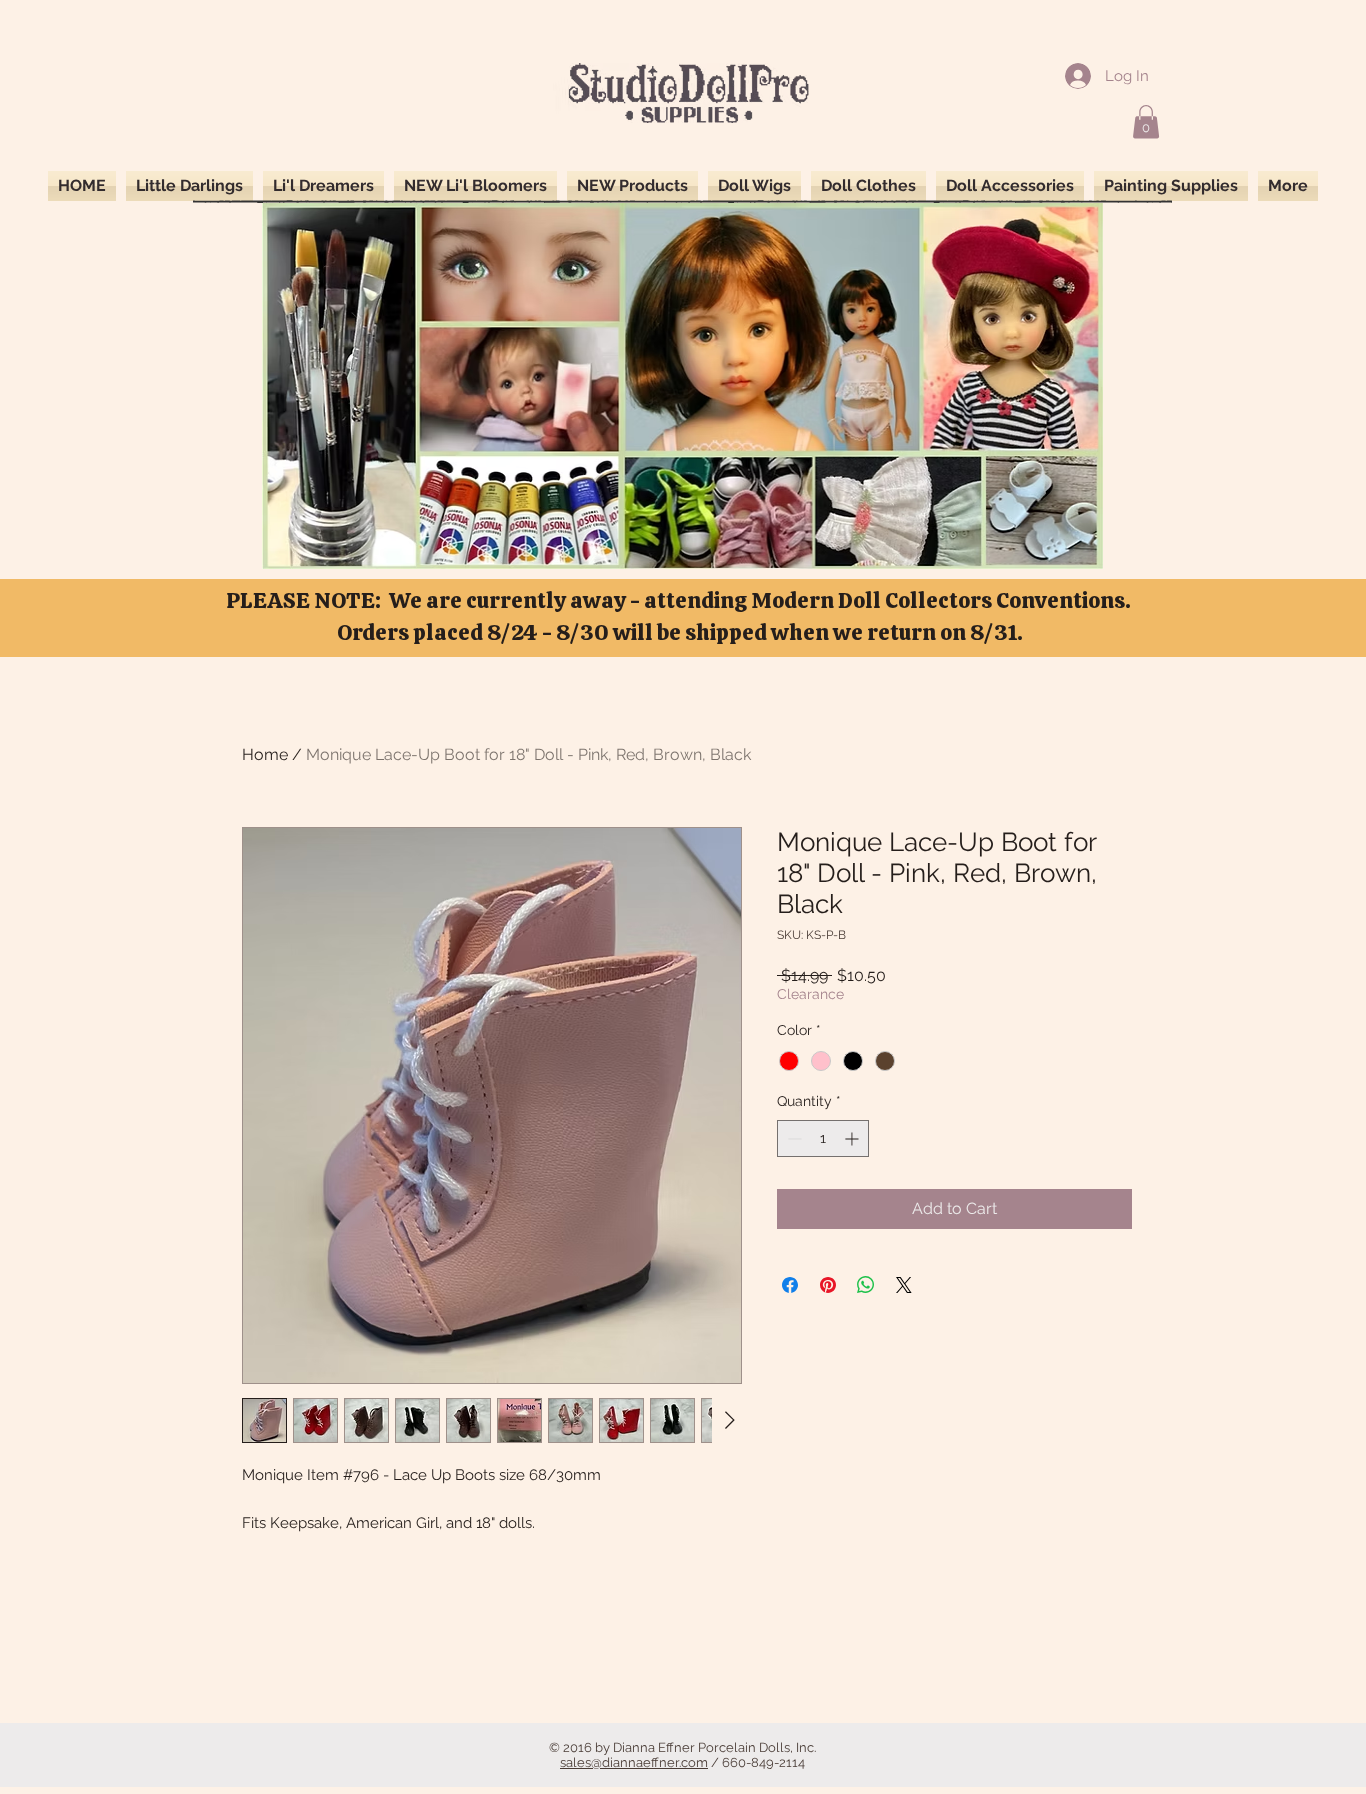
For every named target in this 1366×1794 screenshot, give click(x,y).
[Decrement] (792, 1138)
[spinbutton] (823, 1138)
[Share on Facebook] (790, 1285)
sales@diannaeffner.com (634, 1762)
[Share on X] (904, 1285)
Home (265, 754)
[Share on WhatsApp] (866, 1285)
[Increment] (853, 1138)
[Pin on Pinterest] (828, 1285)
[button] (1146, 121)
